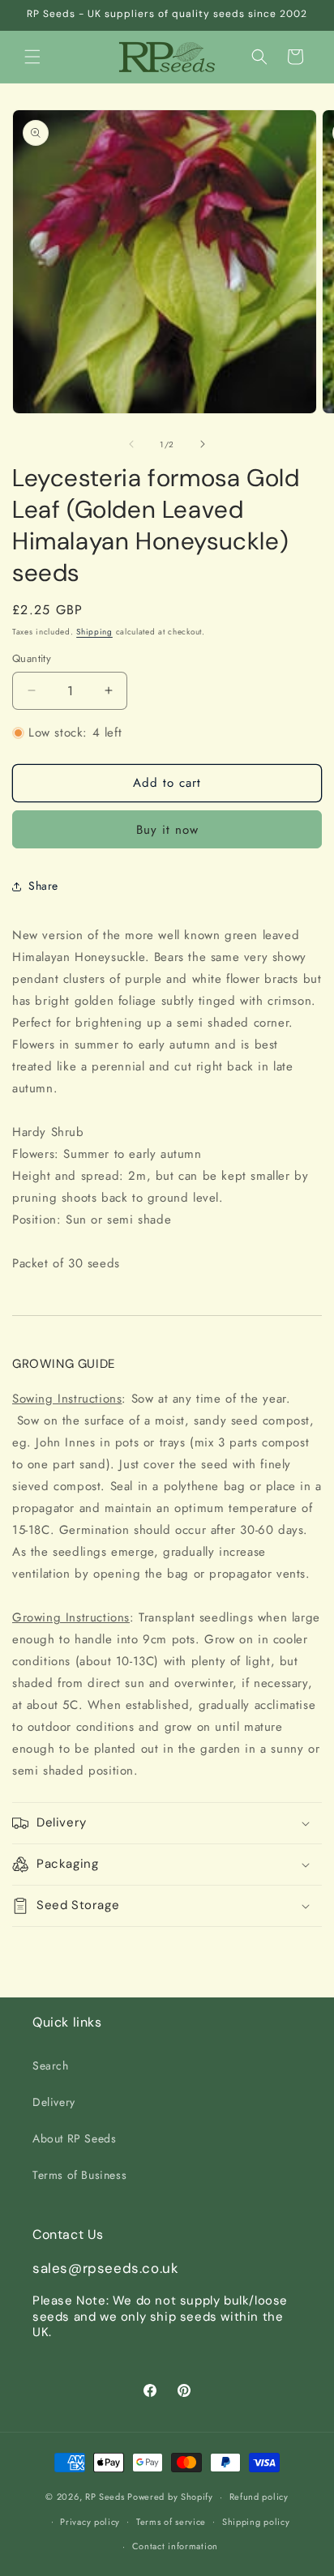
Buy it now (167, 830)
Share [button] (43, 886)
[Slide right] (203, 444)
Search (51, 2065)
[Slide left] (131, 444)
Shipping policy (256, 2522)
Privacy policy (90, 2522)
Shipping (94, 632)
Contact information (175, 2546)
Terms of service (171, 2522)
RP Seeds (105, 2497)
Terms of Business (79, 2175)
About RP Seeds (74, 2138)
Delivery (54, 2102)
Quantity (32, 658)
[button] (32, 57)
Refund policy (259, 2497)
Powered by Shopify (170, 2497)
